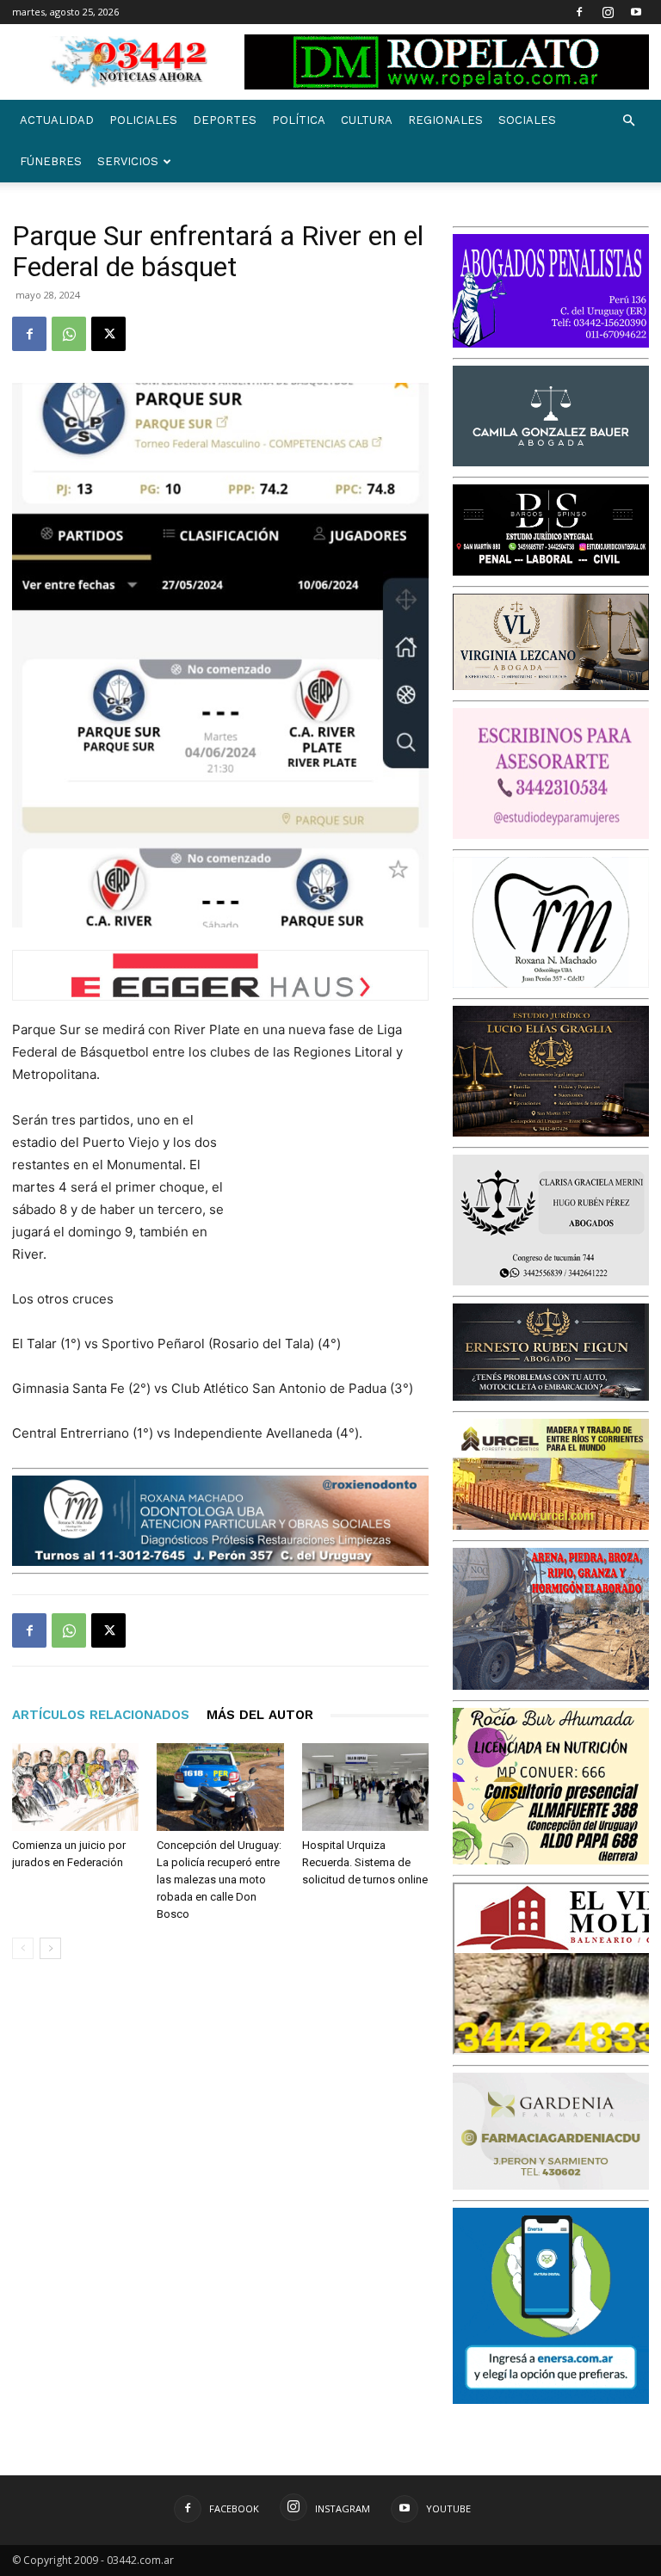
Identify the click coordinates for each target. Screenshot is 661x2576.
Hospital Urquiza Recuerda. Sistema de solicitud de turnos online (365, 1862)
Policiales (143, 120)
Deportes (225, 120)
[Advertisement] (343, 1200)
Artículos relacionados (101, 1715)
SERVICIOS (128, 161)
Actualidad (57, 120)
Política (299, 120)
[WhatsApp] (69, 334)
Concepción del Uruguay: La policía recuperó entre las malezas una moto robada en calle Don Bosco (219, 1880)
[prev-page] (23, 1948)
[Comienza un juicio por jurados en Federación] (75, 1787)
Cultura (367, 120)
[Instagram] (608, 12)
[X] (108, 334)
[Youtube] (636, 12)
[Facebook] (579, 12)
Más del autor (260, 1715)
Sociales (527, 120)
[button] (628, 121)
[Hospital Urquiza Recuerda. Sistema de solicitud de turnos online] (365, 1787)
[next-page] (50, 1948)
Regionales (445, 120)
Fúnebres (51, 161)
